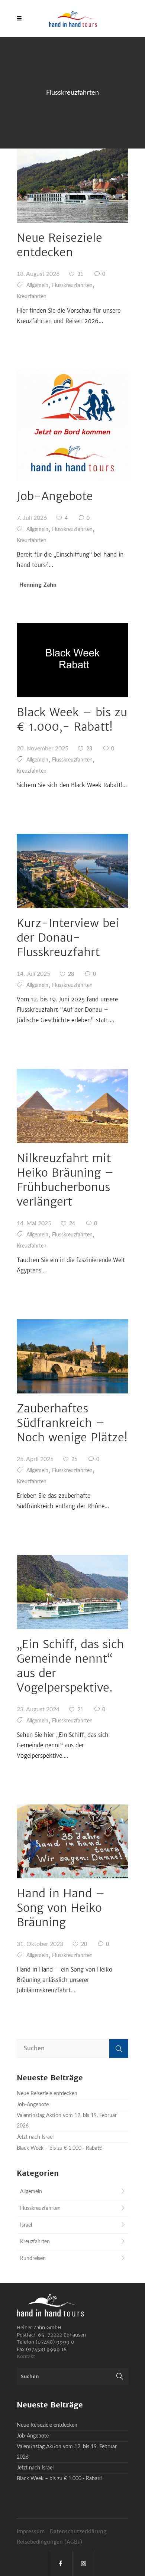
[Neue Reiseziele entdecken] (72, 186)
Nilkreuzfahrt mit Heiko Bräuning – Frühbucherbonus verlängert (65, 1180)
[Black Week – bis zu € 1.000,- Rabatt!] (72, 660)
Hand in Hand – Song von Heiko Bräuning (61, 1908)
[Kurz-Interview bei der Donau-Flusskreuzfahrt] (72, 871)
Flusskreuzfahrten (72, 286)
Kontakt (26, 2356)
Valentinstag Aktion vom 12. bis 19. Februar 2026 (67, 2121)
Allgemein (37, 286)
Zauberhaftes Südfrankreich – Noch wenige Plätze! (72, 1423)
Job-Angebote (55, 496)
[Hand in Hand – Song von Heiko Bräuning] (72, 1842)
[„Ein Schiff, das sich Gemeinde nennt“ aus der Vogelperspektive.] (72, 1592)
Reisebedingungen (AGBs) (49, 2542)
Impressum (31, 2531)
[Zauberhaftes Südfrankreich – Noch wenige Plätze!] (72, 1356)
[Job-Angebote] (72, 425)
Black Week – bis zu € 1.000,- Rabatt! (72, 719)
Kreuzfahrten (32, 297)
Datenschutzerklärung (79, 2531)
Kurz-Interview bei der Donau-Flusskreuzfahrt (68, 938)
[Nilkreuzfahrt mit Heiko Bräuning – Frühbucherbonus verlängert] (72, 1106)
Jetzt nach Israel (35, 2137)
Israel (26, 2225)
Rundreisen (33, 2259)
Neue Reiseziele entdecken (59, 245)
